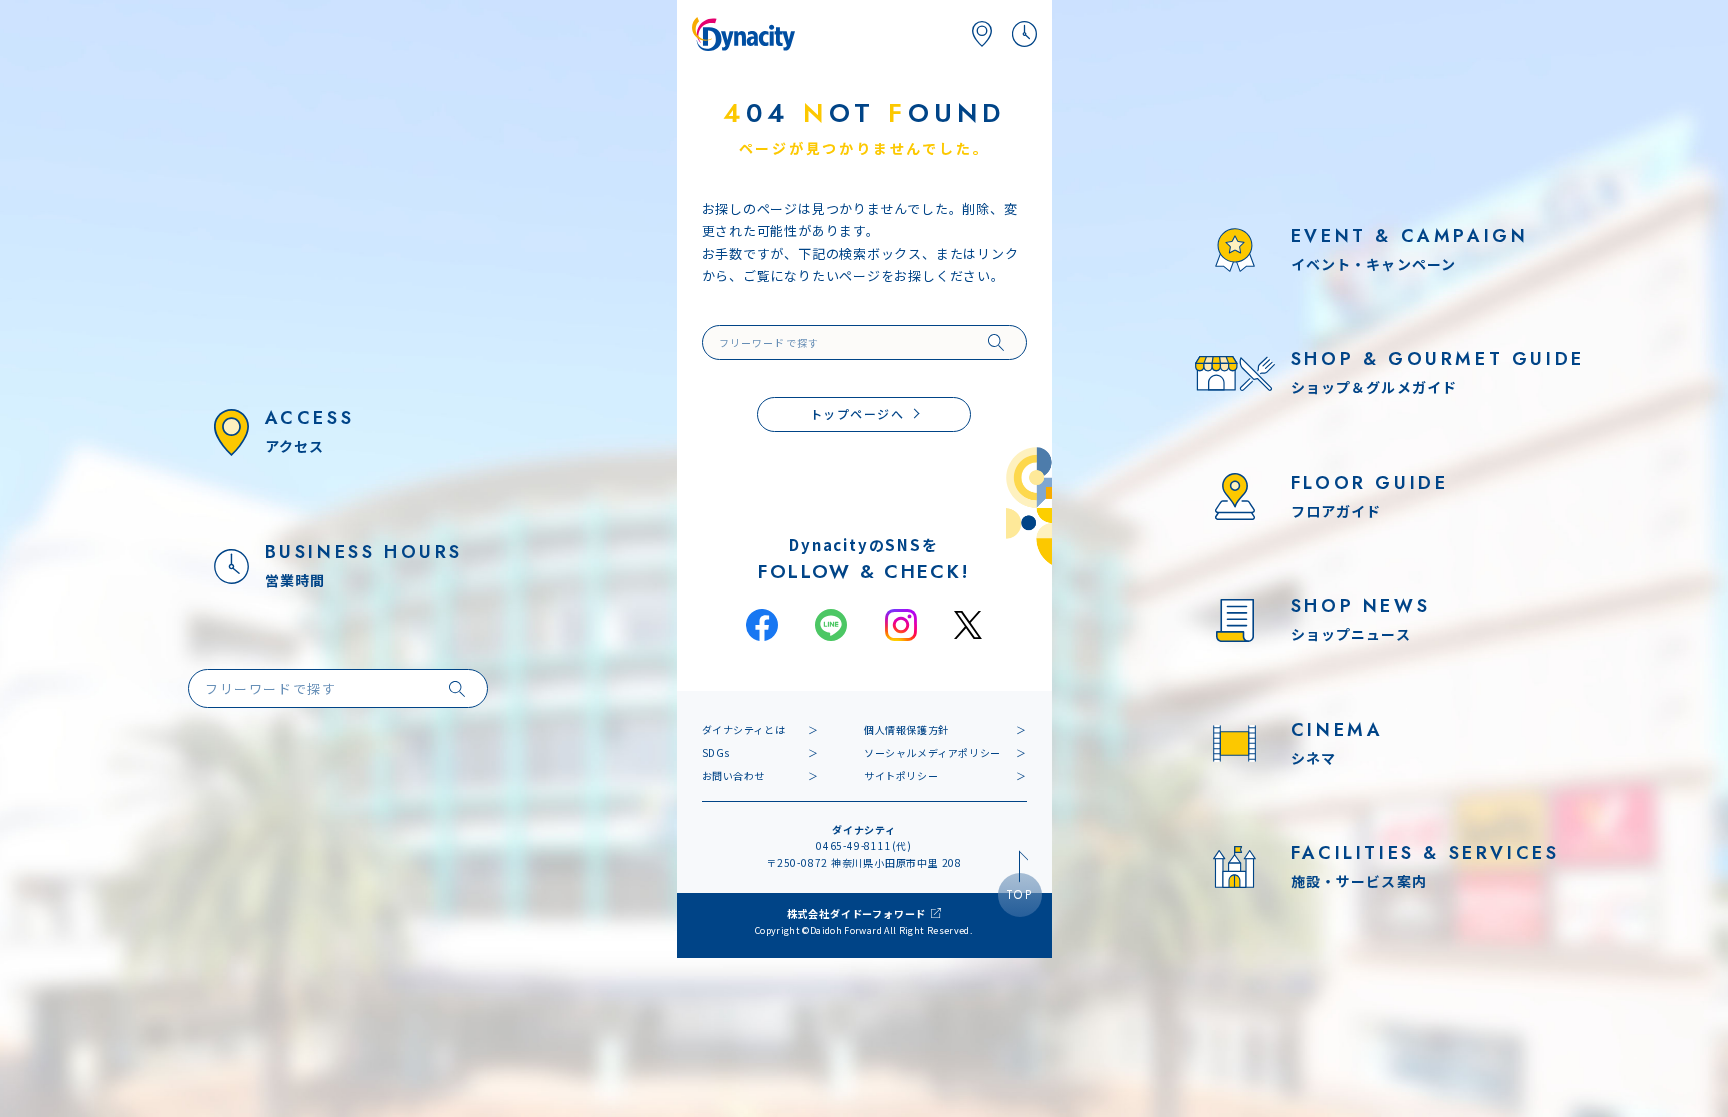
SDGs (716, 752)
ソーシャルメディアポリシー (932, 752)
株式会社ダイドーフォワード (856, 913)
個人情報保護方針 (906, 729)
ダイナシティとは (744, 729)
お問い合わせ (734, 775)
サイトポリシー (901, 775)
